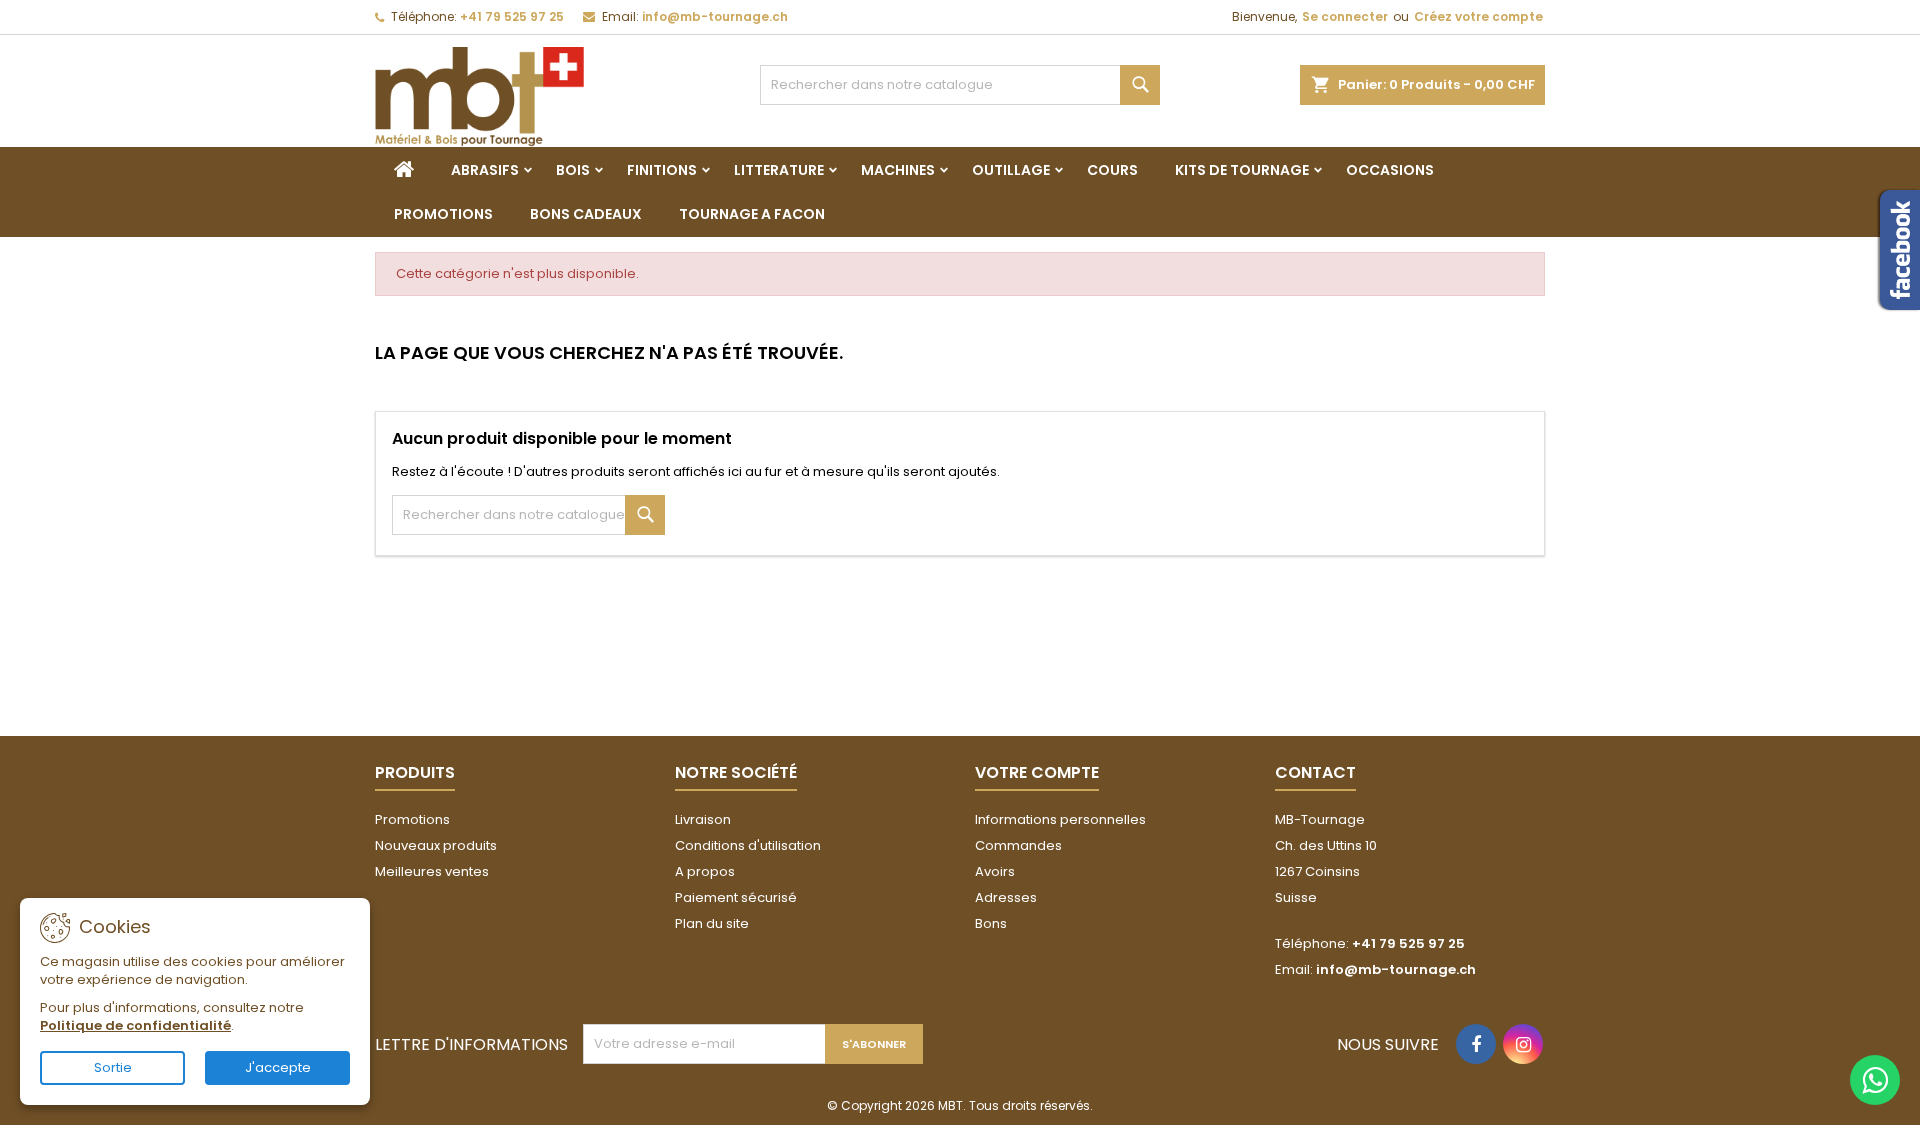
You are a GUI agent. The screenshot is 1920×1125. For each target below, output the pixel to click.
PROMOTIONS (443, 214)
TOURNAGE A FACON (752, 214)
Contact (1315, 772)
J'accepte (278, 1067)
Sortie (113, 1067)
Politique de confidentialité (135, 1025)
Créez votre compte (1478, 16)
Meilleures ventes (432, 871)
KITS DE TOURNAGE (1242, 170)
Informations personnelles (1060, 819)
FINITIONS (662, 170)
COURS (1112, 170)
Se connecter (1345, 16)
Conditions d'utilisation (748, 845)
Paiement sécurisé (736, 897)
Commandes (1018, 845)
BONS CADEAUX (586, 214)
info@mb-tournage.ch (715, 16)
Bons (991, 923)
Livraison (703, 819)
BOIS (573, 170)
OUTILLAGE (1011, 170)
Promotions (412, 819)
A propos (705, 871)
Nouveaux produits (436, 845)
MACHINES (898, 170)
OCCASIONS (1390, 170)
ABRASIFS (485, 170)
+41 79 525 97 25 (512, 16)
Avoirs (995, 871)
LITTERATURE (779, 170)
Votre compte (1037, 772)
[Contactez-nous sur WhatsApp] (1875, 1080)
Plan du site (712, 923)
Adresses (1006, 897)
